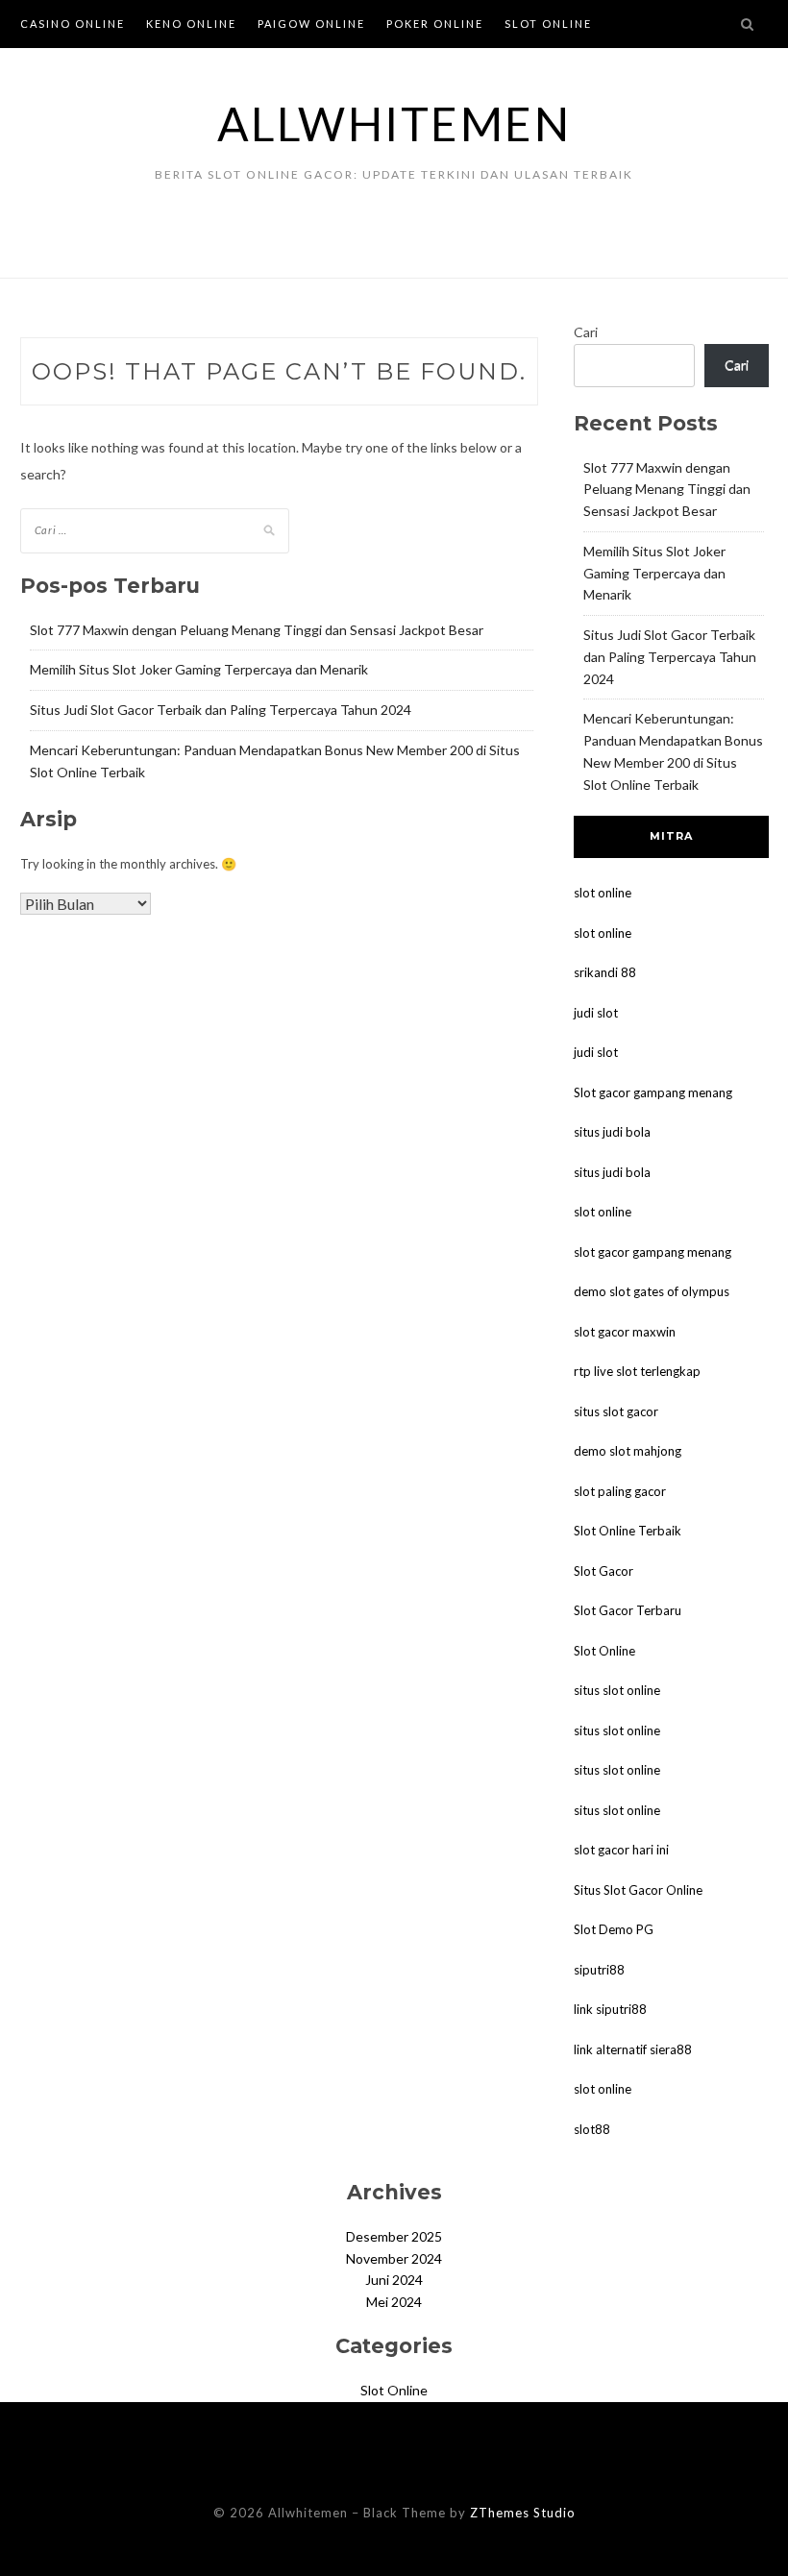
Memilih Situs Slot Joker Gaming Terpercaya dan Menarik (199, 669)
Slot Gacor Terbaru (628, 1610)
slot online (603, 893)
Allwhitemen (394, 123)
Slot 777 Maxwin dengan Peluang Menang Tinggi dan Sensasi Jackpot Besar (257, 630)
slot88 (592, 2129)
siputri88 (599, 1970)
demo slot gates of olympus (652, 1291)
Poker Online (435, 24)
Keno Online (191, 24)
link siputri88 (610, 2009)
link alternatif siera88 (633, 2049)
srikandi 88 (605, 972)
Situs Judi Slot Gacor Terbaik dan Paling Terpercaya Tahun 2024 (221, 710)
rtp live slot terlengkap (637, 1371)
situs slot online (617, 1690)
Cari (586, 332)
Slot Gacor (603, 1571)
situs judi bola (612, 1132)
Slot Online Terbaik (628, 1531)
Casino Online (73, 24)
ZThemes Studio (523, 2513)
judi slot (596, 1013)
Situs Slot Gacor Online (638, 1890)
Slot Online (548, 24)
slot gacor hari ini (621, 1850)
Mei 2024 (394, 2302)
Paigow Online (311, 24)
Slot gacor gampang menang (653, 1092)
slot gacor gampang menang (653, 1252)
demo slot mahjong (628, 1451)
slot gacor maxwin (625, 1332)
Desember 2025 (394, 2236)
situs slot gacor (616, 1411)
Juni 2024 (394, 2280)
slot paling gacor (620, 1491)
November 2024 (394, 2258)
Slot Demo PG (614, 1929)
